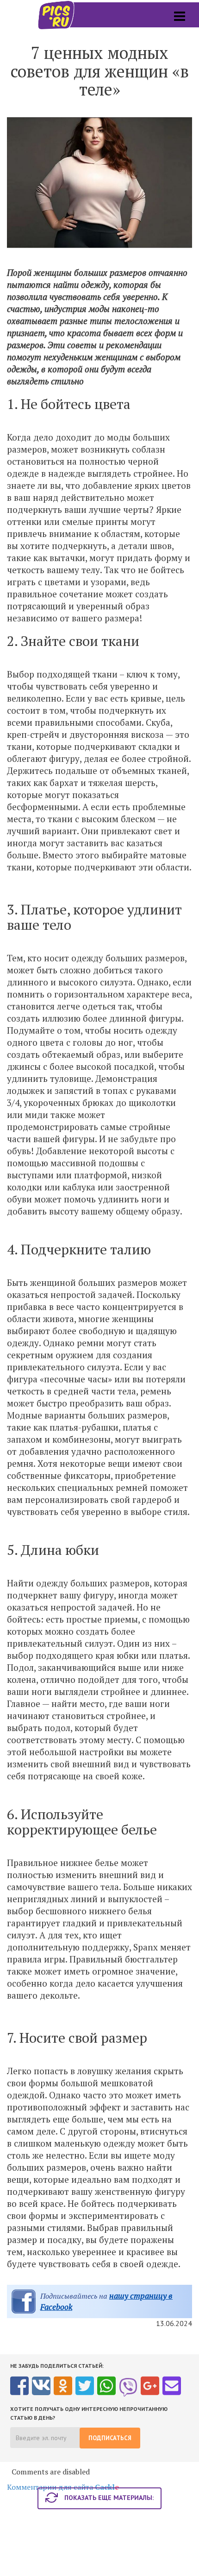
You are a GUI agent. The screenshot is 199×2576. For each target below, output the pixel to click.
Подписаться (110, 2438)
